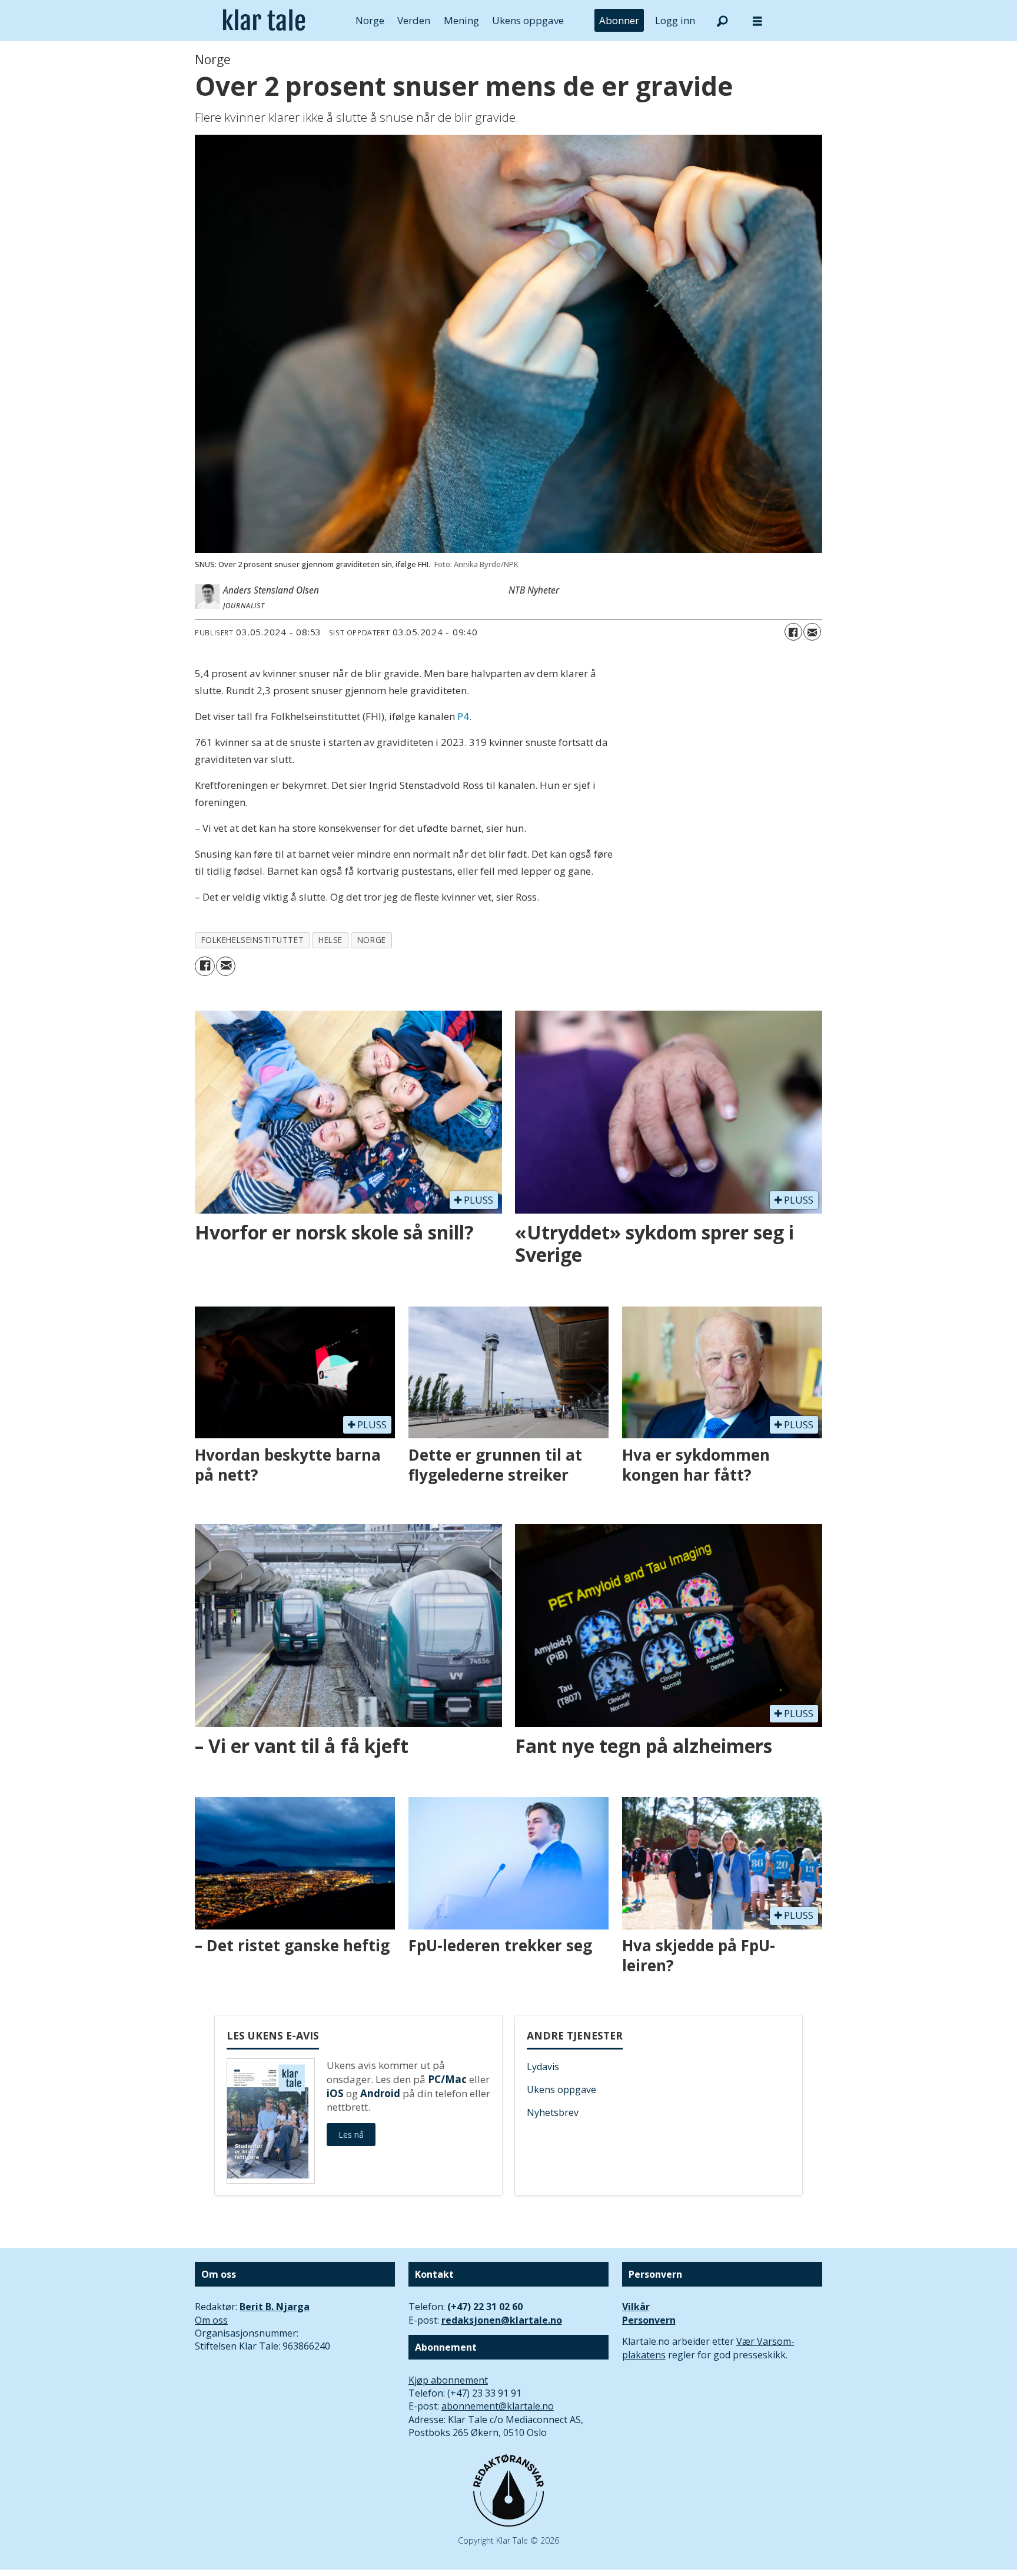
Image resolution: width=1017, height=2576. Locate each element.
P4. (464, 716)
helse (330, 940)
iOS (335, 2093)
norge (372, 940)
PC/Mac (447, 2079)
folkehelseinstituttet (252, 940)
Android (380, 2093)
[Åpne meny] (757, 21)
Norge (370, 20)
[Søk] (722, 21)
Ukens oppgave (528, 20)
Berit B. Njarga (275, 2307)
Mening (461, 20)
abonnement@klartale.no (498, 2406)
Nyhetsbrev (553, 2112)
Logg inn (675, 20)
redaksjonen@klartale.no (502, 2320)
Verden (414, 20)
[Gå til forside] (264, 21)
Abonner (619, 20)
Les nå (351, 2135)
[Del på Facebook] (793, 632)
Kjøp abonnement (448, 2380)
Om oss (211, 2320)
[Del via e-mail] (812, 632)
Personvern (649, 2320)
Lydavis (543, 2067)
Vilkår (636, 2307)
